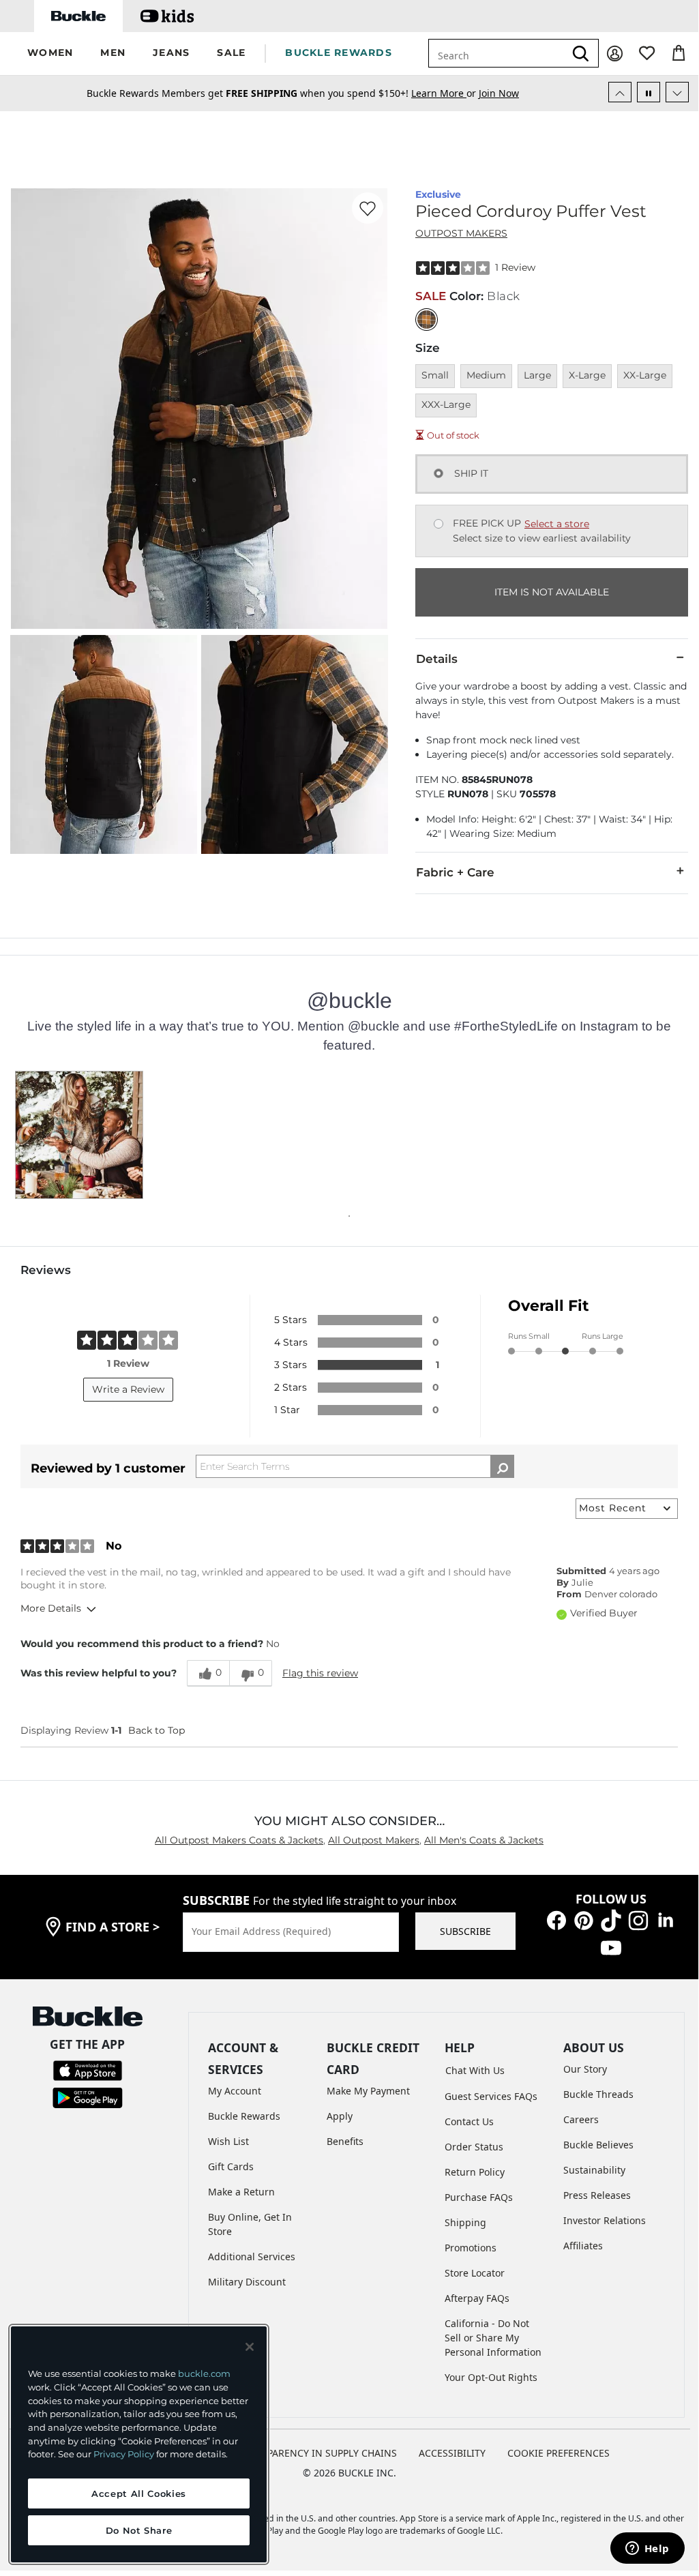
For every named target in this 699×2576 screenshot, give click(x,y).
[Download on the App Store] (88, 2070)
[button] (50, 54)
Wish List (228, 2141)
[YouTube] (611, 1947)
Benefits (345, 2141)
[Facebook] (556, 1920)
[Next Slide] (677, 92)
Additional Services (252, 2256)
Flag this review (320, 1673)
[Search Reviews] (502, 1466)
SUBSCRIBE (465, 1931)
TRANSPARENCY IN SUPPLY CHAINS (317, 2453)
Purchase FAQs (479, 2197)
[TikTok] (611, 1920)
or (445, 93)
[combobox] (496, 53)
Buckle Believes (598, 2145)
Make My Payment (368, 2091)
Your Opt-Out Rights (491, 2377)
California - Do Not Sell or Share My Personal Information (493, 2338)
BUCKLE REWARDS (339, 53)
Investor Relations (605, 2220)
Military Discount (247, 2282)
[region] (139, 2444)
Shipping (465, 2222)
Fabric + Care (455, 872)
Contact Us (469, 2121)
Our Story (585, 2069)
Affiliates (583, 2246)
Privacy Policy (124, 2454)
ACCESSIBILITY (452, 2453)
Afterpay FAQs (477, 2298)
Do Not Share (139, 2530)
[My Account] (615, 54)
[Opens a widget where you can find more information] (647, 2549)
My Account (235, 2091)
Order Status (474, 2147)
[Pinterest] (584, 1920)
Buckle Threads (598, 2094)
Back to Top (157, 1730)
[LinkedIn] (666, 1920)
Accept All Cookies (139, 2493)
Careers (581, 2119)
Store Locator (475, 2273)
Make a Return (241, 2192)
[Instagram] (638, 1920)
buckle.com (204, 2373)
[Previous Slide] (620, 92)
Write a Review (128, 1389)
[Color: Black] (427, 320)
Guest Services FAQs (491, 2096)
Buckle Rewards (244, 2116)
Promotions (471, 2248)
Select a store (557, 524)
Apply (340, 2116)
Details (437, 659)
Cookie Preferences (559, 2453)
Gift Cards (231, 2166)
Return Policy (475, 2172)
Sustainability (594, 2170)
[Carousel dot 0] (349, 1216)
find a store (113, 1927)
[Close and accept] (250, 2347)
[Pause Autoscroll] (649, 92)
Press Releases (597, 2195)
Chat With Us (475, 2070)
